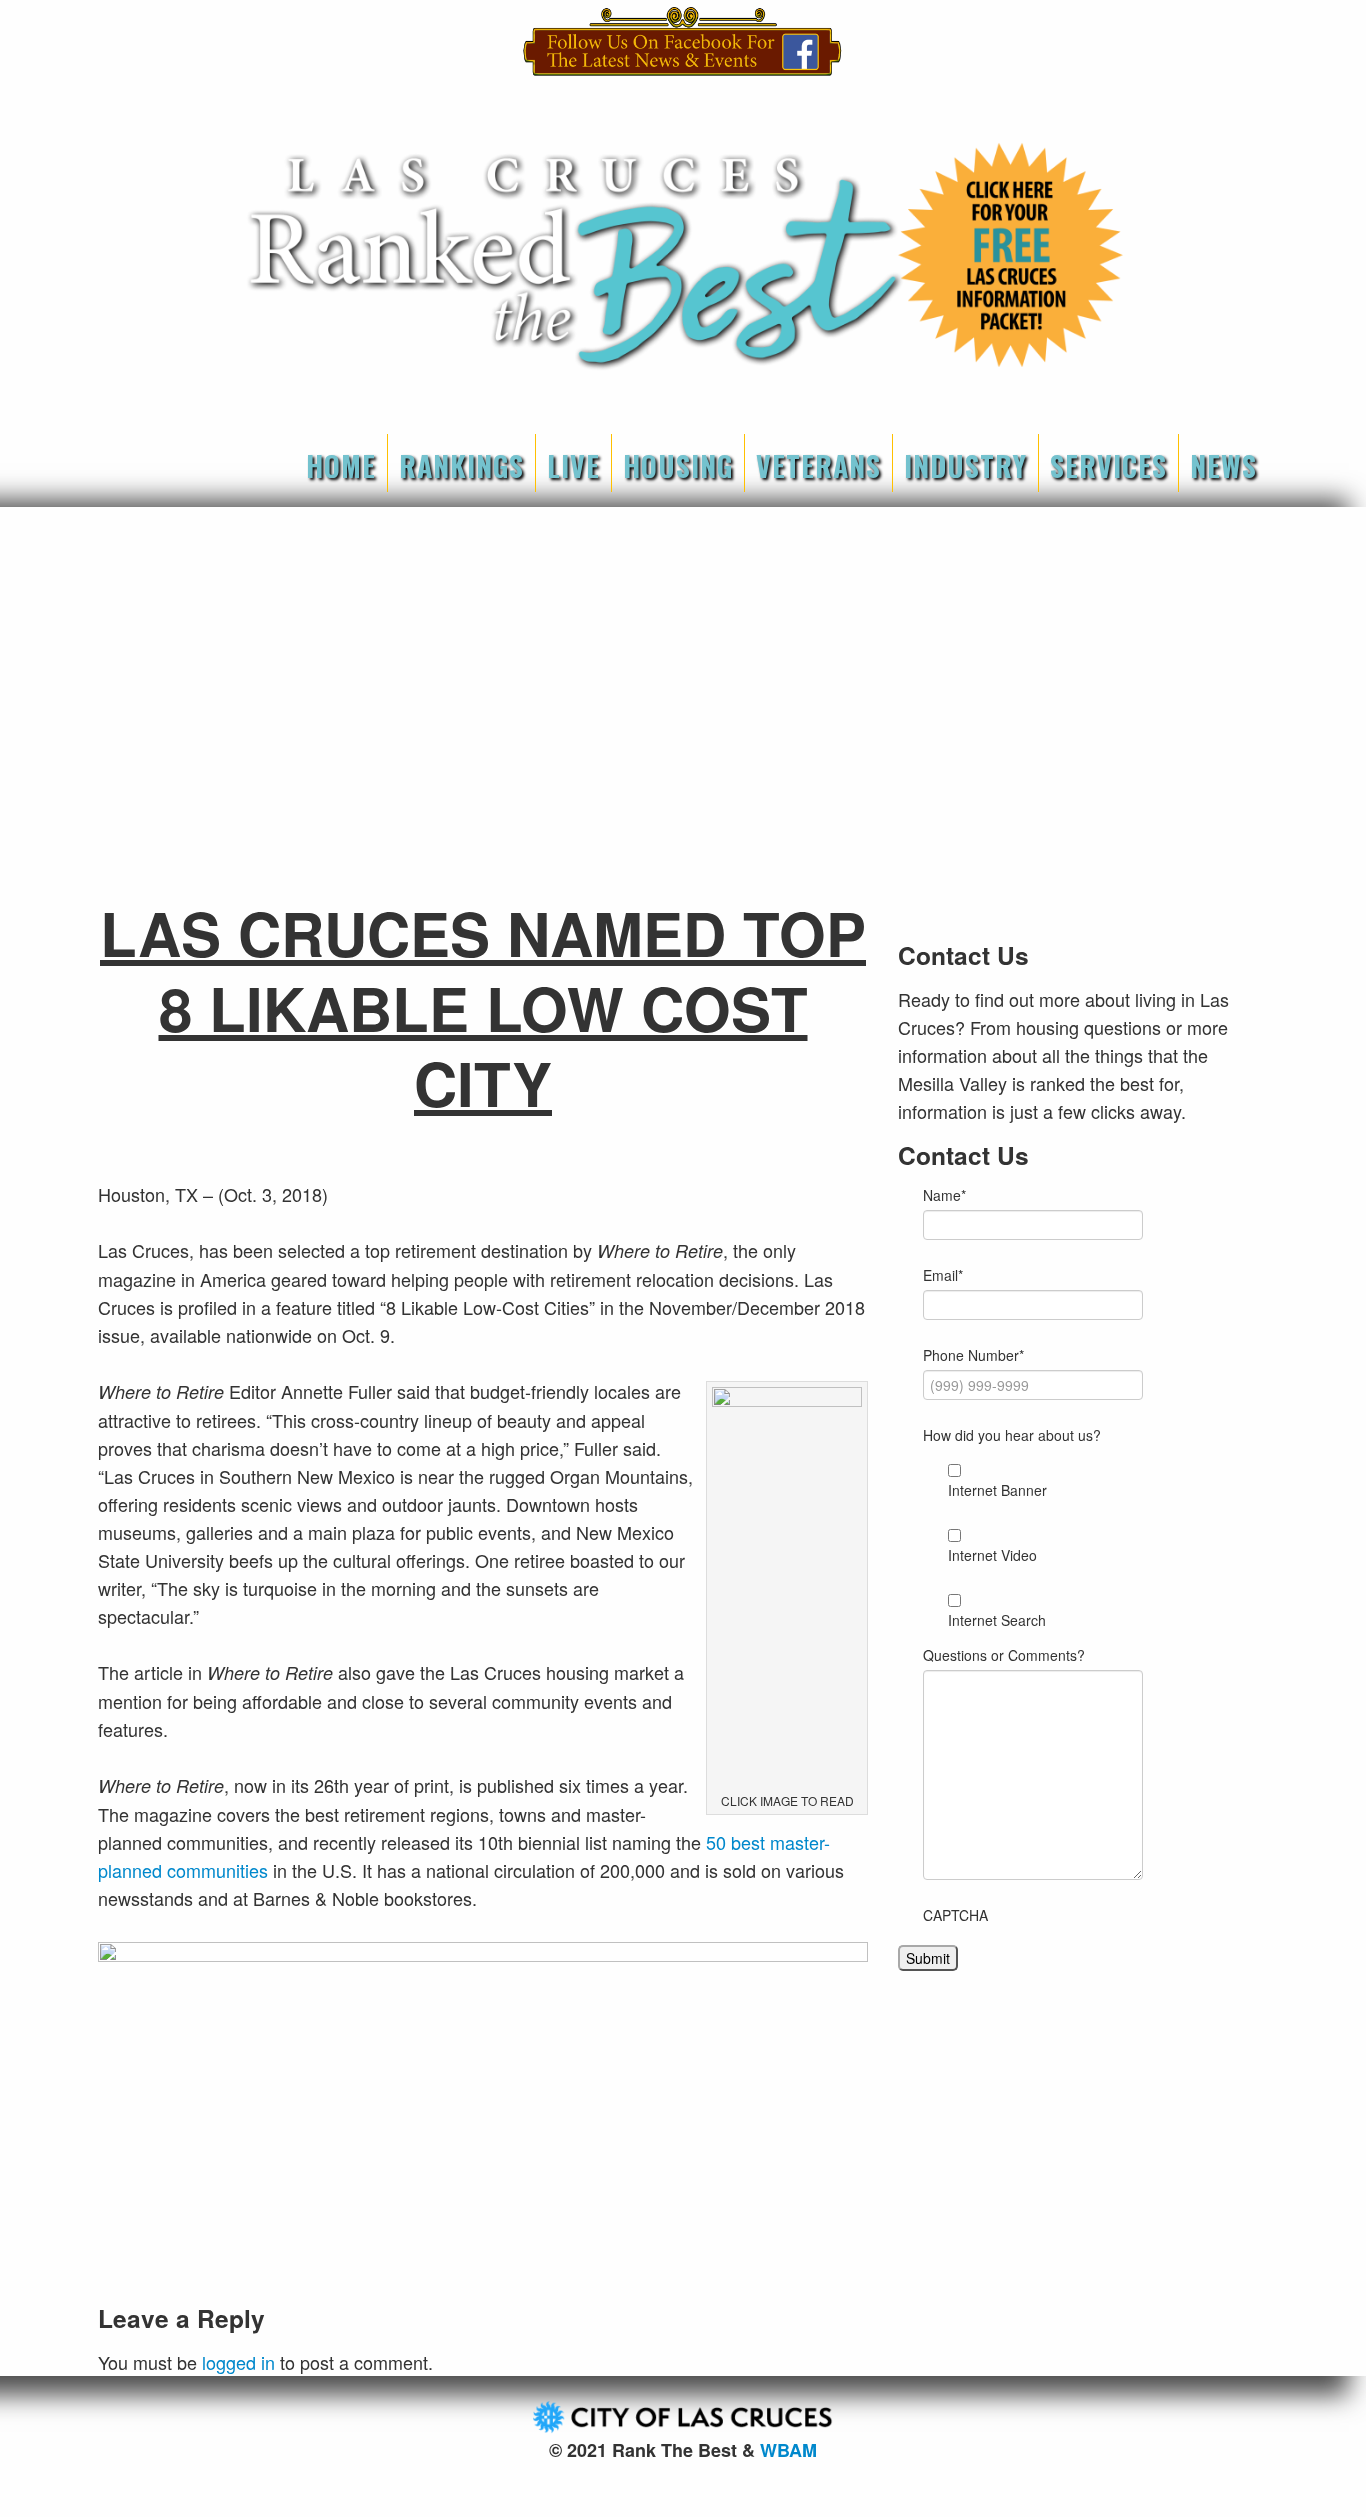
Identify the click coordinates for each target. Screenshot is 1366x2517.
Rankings (461, 465)
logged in (238, 2362)
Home (341, 465)
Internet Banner (997, 1490)
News (1223, 465)
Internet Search (997, 1620)
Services (1108, 465)
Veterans (818, 465)
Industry (965, 465)
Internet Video (992, 1555)
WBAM (788, 2450)
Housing (678, 465)
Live (573, 465)
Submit (928, 1958)
